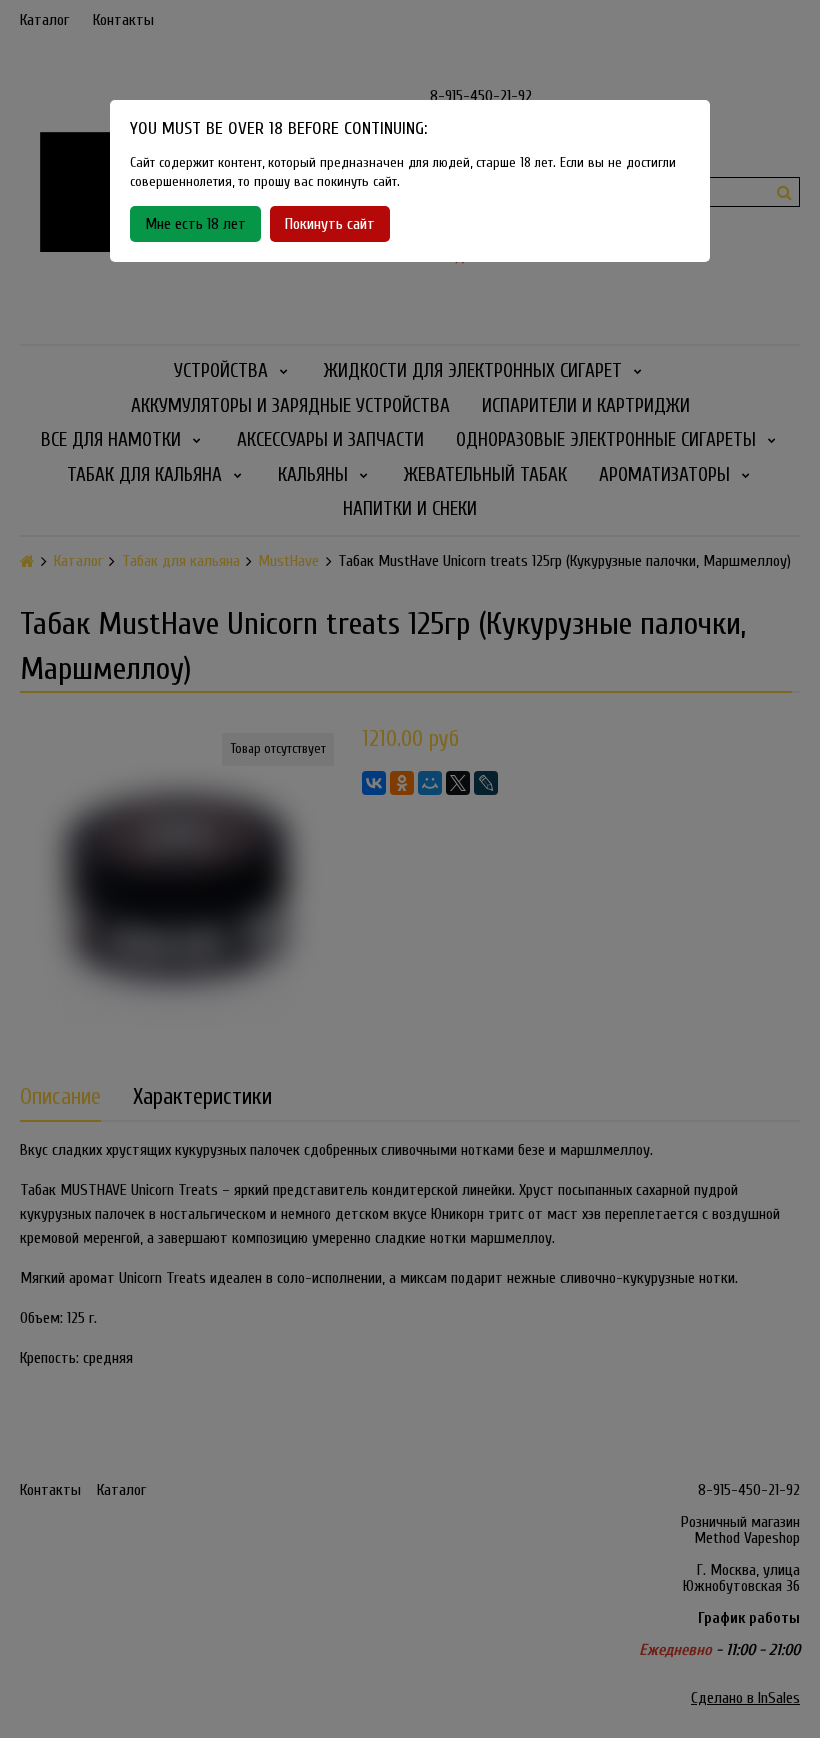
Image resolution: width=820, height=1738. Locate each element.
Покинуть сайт (330, 224)
